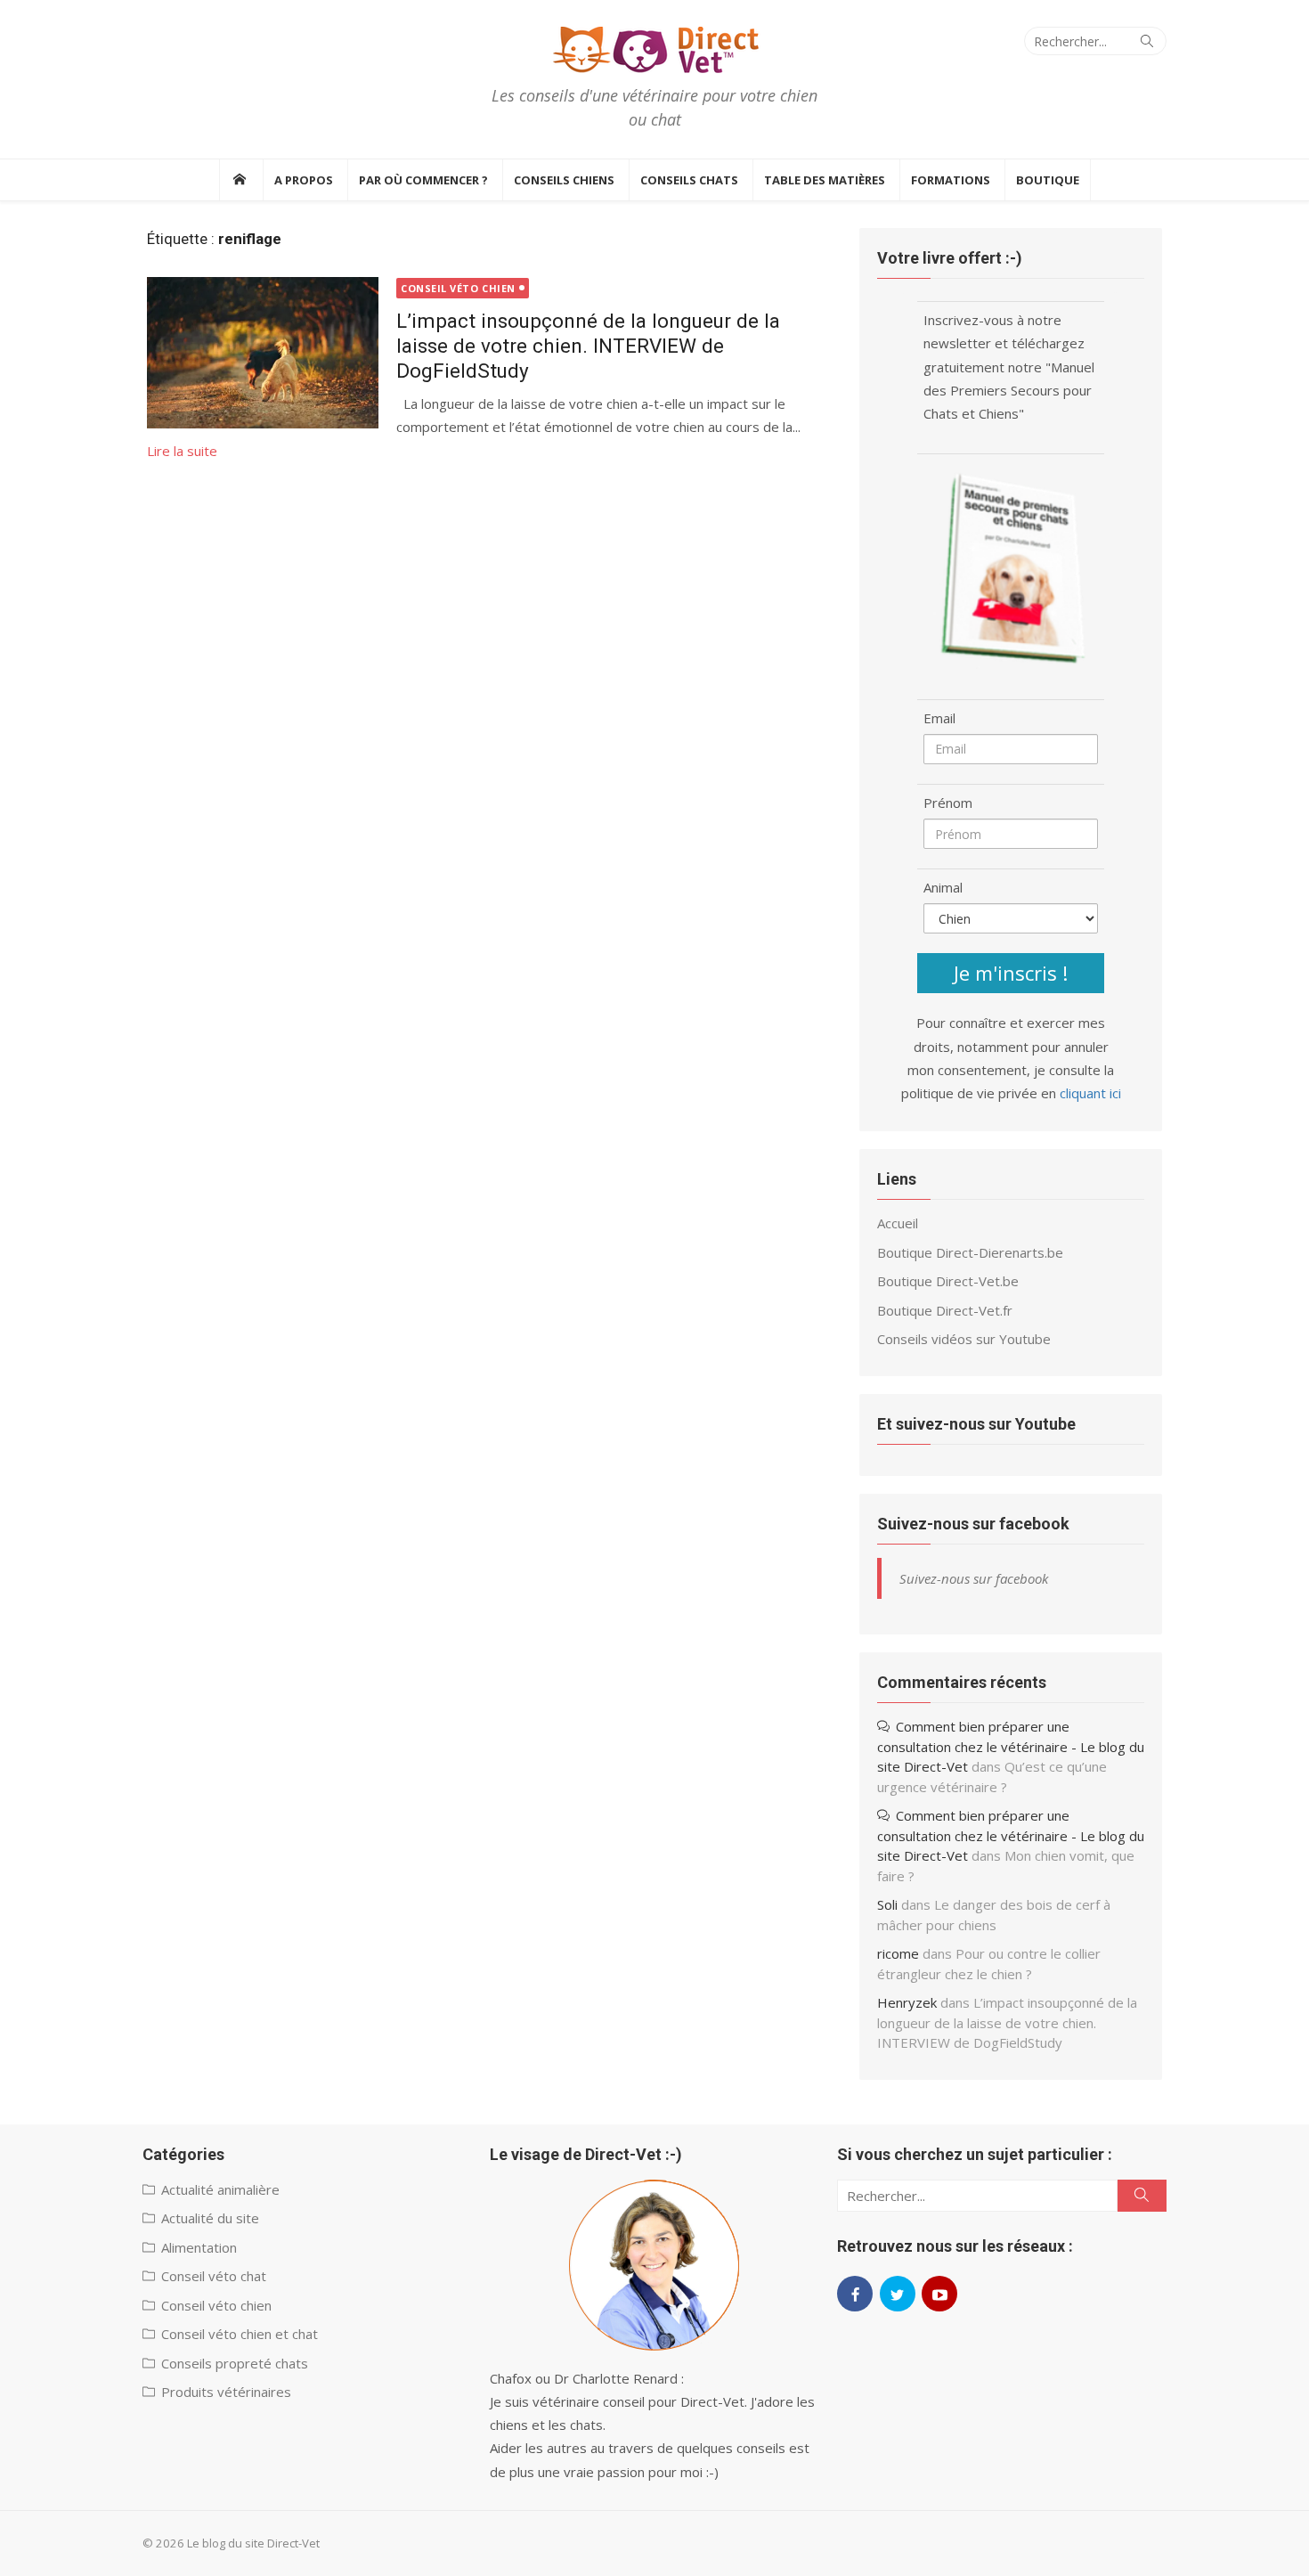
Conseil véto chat (214, 2276)
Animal (943, 887)
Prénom (948, 803)
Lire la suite (182, 451)
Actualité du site (210, 2218)
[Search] (1147, 41)
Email (939, 718)
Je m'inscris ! (1011, 973)
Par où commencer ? (423, 180)
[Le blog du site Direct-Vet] (239, 180)
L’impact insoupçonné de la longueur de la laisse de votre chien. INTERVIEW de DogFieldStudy (588, 346)
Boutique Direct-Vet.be (948, 1281)
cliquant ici (1090, 1093)
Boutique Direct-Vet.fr (945, 1310)
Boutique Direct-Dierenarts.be (970, 1252)
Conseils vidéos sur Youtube (964, 1339)
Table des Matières (825, 180)
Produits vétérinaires (226, 2392)
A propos (304, 180)
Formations (951, 180)
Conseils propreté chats (235, 2363)
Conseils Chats (689, 180)
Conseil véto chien (458, 288)
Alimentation (199, 2247)
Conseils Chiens (564, 180)
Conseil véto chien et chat (240, 2334)
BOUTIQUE (1048, 180)
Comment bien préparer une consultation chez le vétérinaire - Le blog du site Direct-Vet (1011, 1746)
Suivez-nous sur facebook (973, 1524)
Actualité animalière (220, 2189)
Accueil (898, 1223)
